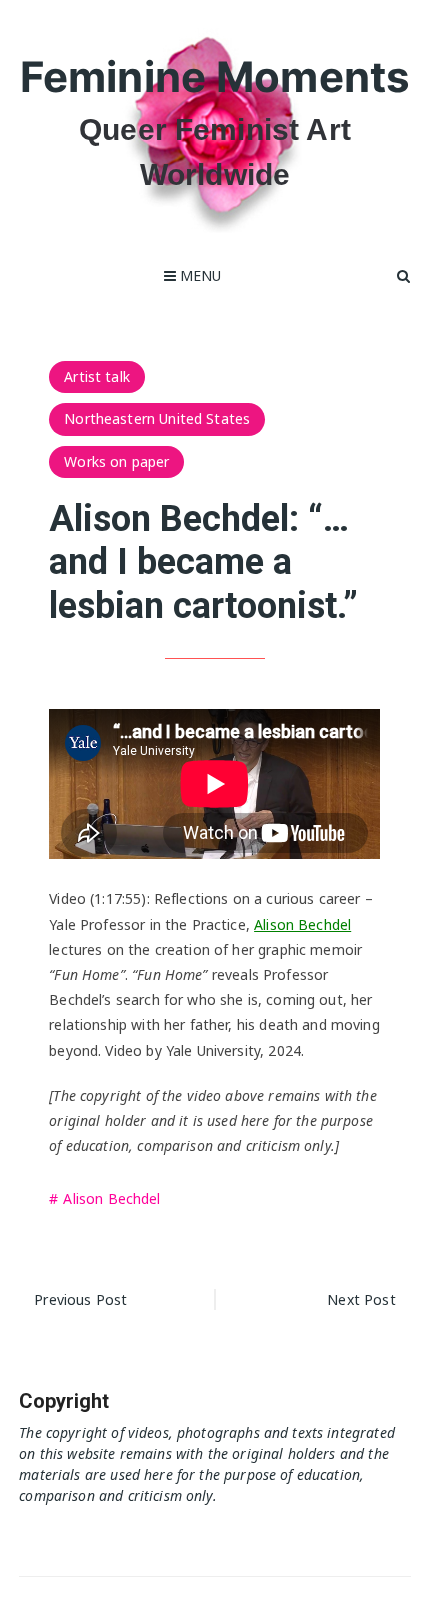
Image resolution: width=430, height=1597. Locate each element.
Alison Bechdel (302, 924)
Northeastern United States (157, 418)
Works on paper (116, 461)
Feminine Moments (215, 76)
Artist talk (97, 376)
